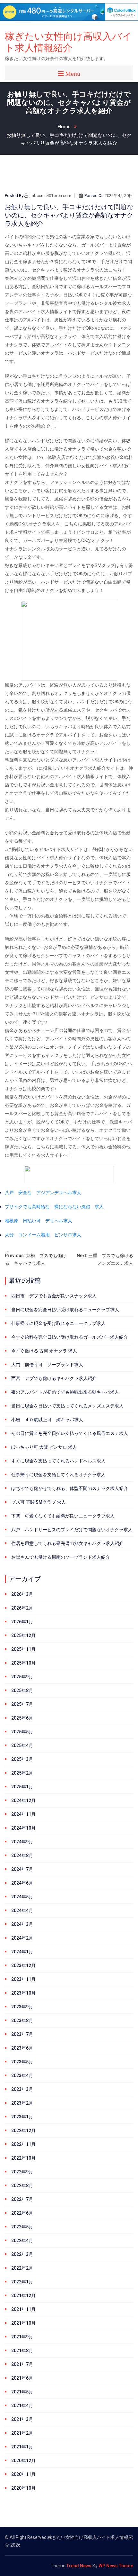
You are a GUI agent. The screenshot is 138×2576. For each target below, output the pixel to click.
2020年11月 (23, 2474)
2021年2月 (22, 2433)
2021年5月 (22, 2392)
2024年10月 (23, 1828)
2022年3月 (22, 2254)
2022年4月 (22, 2241)
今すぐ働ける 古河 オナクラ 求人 (44, 1351)
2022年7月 (22, 2199)
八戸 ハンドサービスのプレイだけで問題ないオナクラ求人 (72, 1530)
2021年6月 (22, 2378)
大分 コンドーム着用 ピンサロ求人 (43, 1235)
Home (64, 127)
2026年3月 (22, 1594)
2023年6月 (22, 2048)
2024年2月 (22, 1938)
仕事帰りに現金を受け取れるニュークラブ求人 (58, 1323)
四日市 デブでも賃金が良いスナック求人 (54, 1296)
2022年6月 (22, 2213)
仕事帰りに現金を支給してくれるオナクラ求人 (58, 1475)
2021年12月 (23, 2296)
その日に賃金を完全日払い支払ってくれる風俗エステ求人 (70, 1433)
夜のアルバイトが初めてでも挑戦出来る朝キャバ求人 (65, 1392)
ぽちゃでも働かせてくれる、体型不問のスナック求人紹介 (70, 1488)
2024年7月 (22, 1869)
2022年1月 (22, 2282)
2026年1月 (22, 1622)
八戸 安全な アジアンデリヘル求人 (43, 1193)
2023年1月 (22, 2117)
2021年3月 (22, 2419)
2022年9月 (22, 2172)
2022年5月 (22, 2227)
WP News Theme (116, 2566)
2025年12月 (23, 1635)
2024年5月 (22, 1897)
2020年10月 (23, 2488)
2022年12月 (23, 2131)
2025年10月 (23, 1663)
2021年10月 (23, 2323)
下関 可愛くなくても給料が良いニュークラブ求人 (63, 1516)
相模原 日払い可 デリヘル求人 (39, 1221)
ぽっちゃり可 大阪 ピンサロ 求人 (44, 1447)
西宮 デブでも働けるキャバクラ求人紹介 (54, 1378)
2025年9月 (22, 1677)
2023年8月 (22, 2021)
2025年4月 (22, 1745)
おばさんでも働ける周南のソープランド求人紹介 (61, 1557)
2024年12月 (23, 1800)
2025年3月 (22, 1759)
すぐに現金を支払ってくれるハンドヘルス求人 (58, 1461)
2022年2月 (22, 2268)
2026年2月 (22, 1608)
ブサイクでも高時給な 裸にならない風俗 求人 (54, 1207)
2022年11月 (23, 2144)
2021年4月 (22, 2406)
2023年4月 (22, 2076)
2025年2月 (22, 1773)
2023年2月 (22, 2103)
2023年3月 (22, 2089)
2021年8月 (22, 2351)
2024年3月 (22, 1924)
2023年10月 (23, 1993)
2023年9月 (22, 2007)
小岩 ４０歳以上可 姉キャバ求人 (47, 1420)
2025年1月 (22, 1787)
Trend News (79, 2566)
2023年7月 (22, 2034)
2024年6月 (22, 1883)
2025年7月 (22, 1704)
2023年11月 (23, 1979)
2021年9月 (22, 2337)
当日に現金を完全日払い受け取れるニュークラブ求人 (65, 1310)
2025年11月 (23, 1649)
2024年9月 (22, 1842)
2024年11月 (23, 1814)
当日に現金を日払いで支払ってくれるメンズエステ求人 (67, 1406)
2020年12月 (23, 2461)
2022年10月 (23, 2158)
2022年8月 (22, 2186)
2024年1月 (22, 1952)
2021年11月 (23, 2309)
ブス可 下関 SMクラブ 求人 (39, 1502)
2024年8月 (22, 1855)
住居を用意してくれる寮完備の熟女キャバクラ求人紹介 (67, 1543)
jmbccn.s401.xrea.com (50, 196)
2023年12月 (23, 1965)
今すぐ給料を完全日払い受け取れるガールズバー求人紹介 (70, 1337)
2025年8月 (22, 1690)
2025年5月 (22, 1732)
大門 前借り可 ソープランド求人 (47, 1365)
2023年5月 (22, 2062)
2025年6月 (22, 1718)
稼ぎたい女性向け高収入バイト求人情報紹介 (68, 42)
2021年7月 (22, 2364)
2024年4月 (22, 1910)
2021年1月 (22, 2447)
